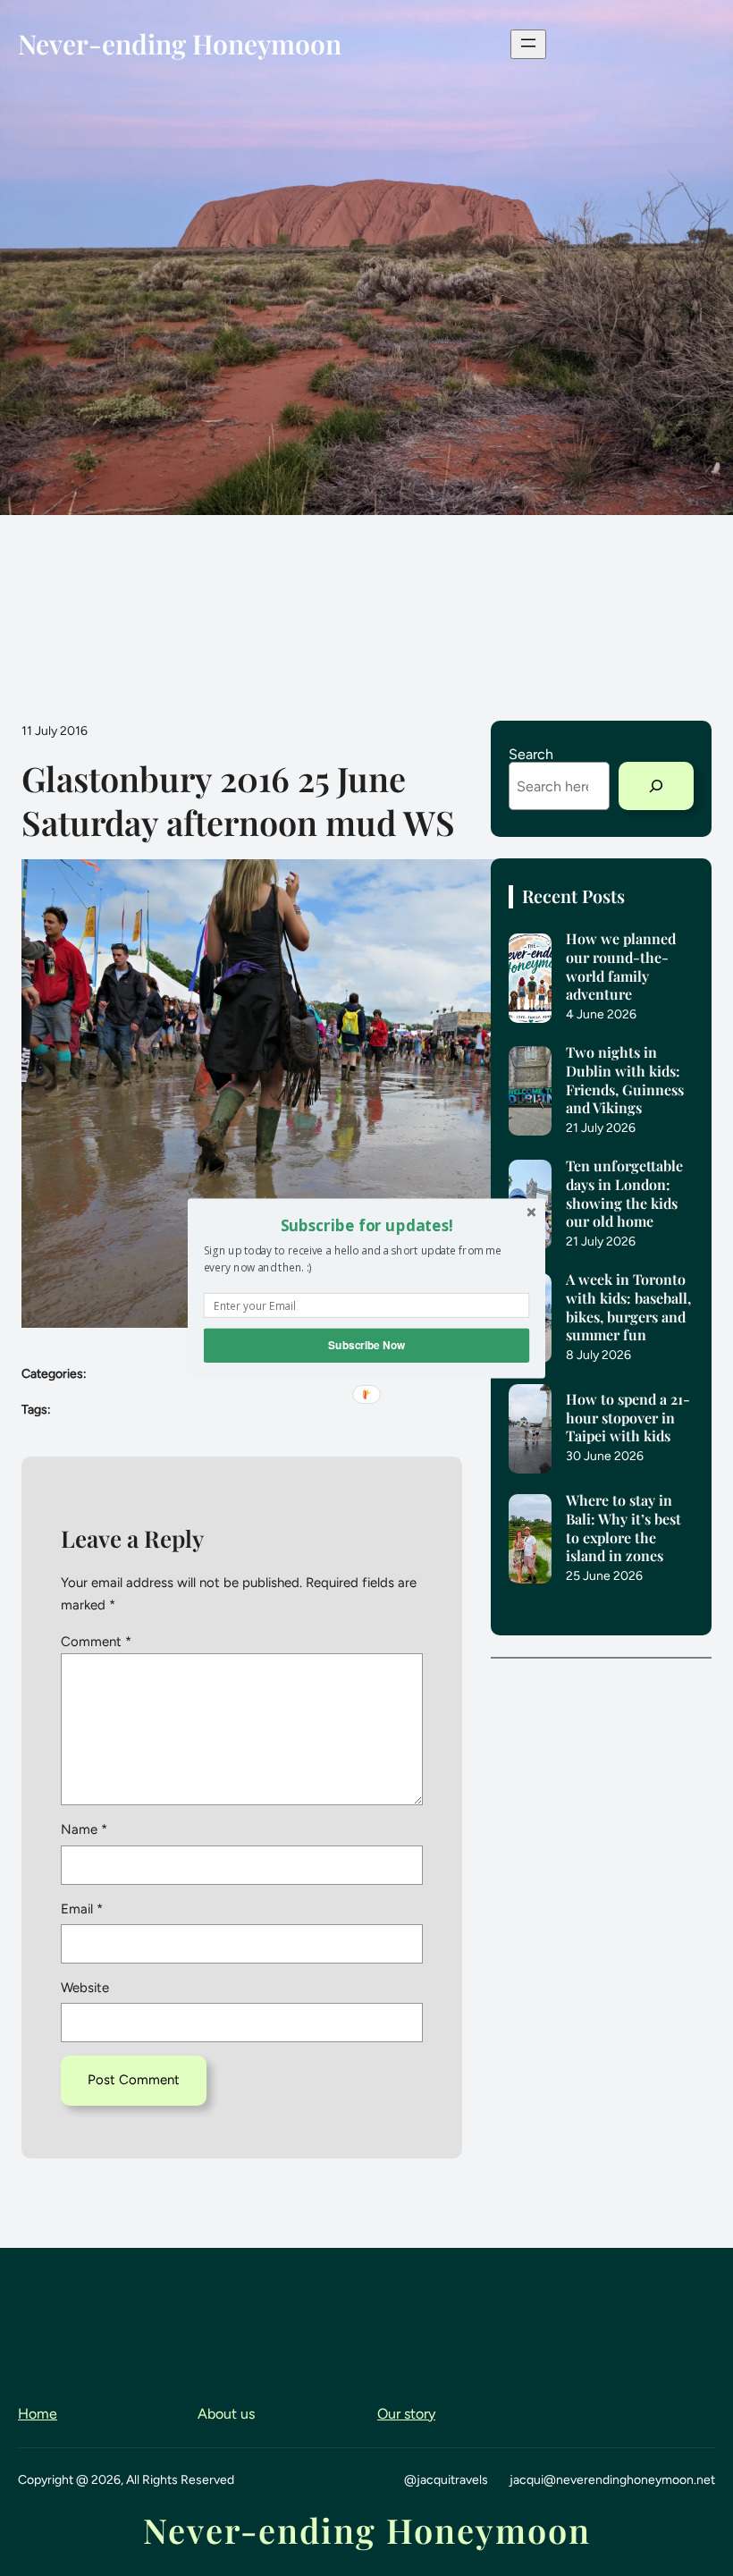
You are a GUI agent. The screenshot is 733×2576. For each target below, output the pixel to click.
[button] (366, 1225)
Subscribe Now (366, 1344)
